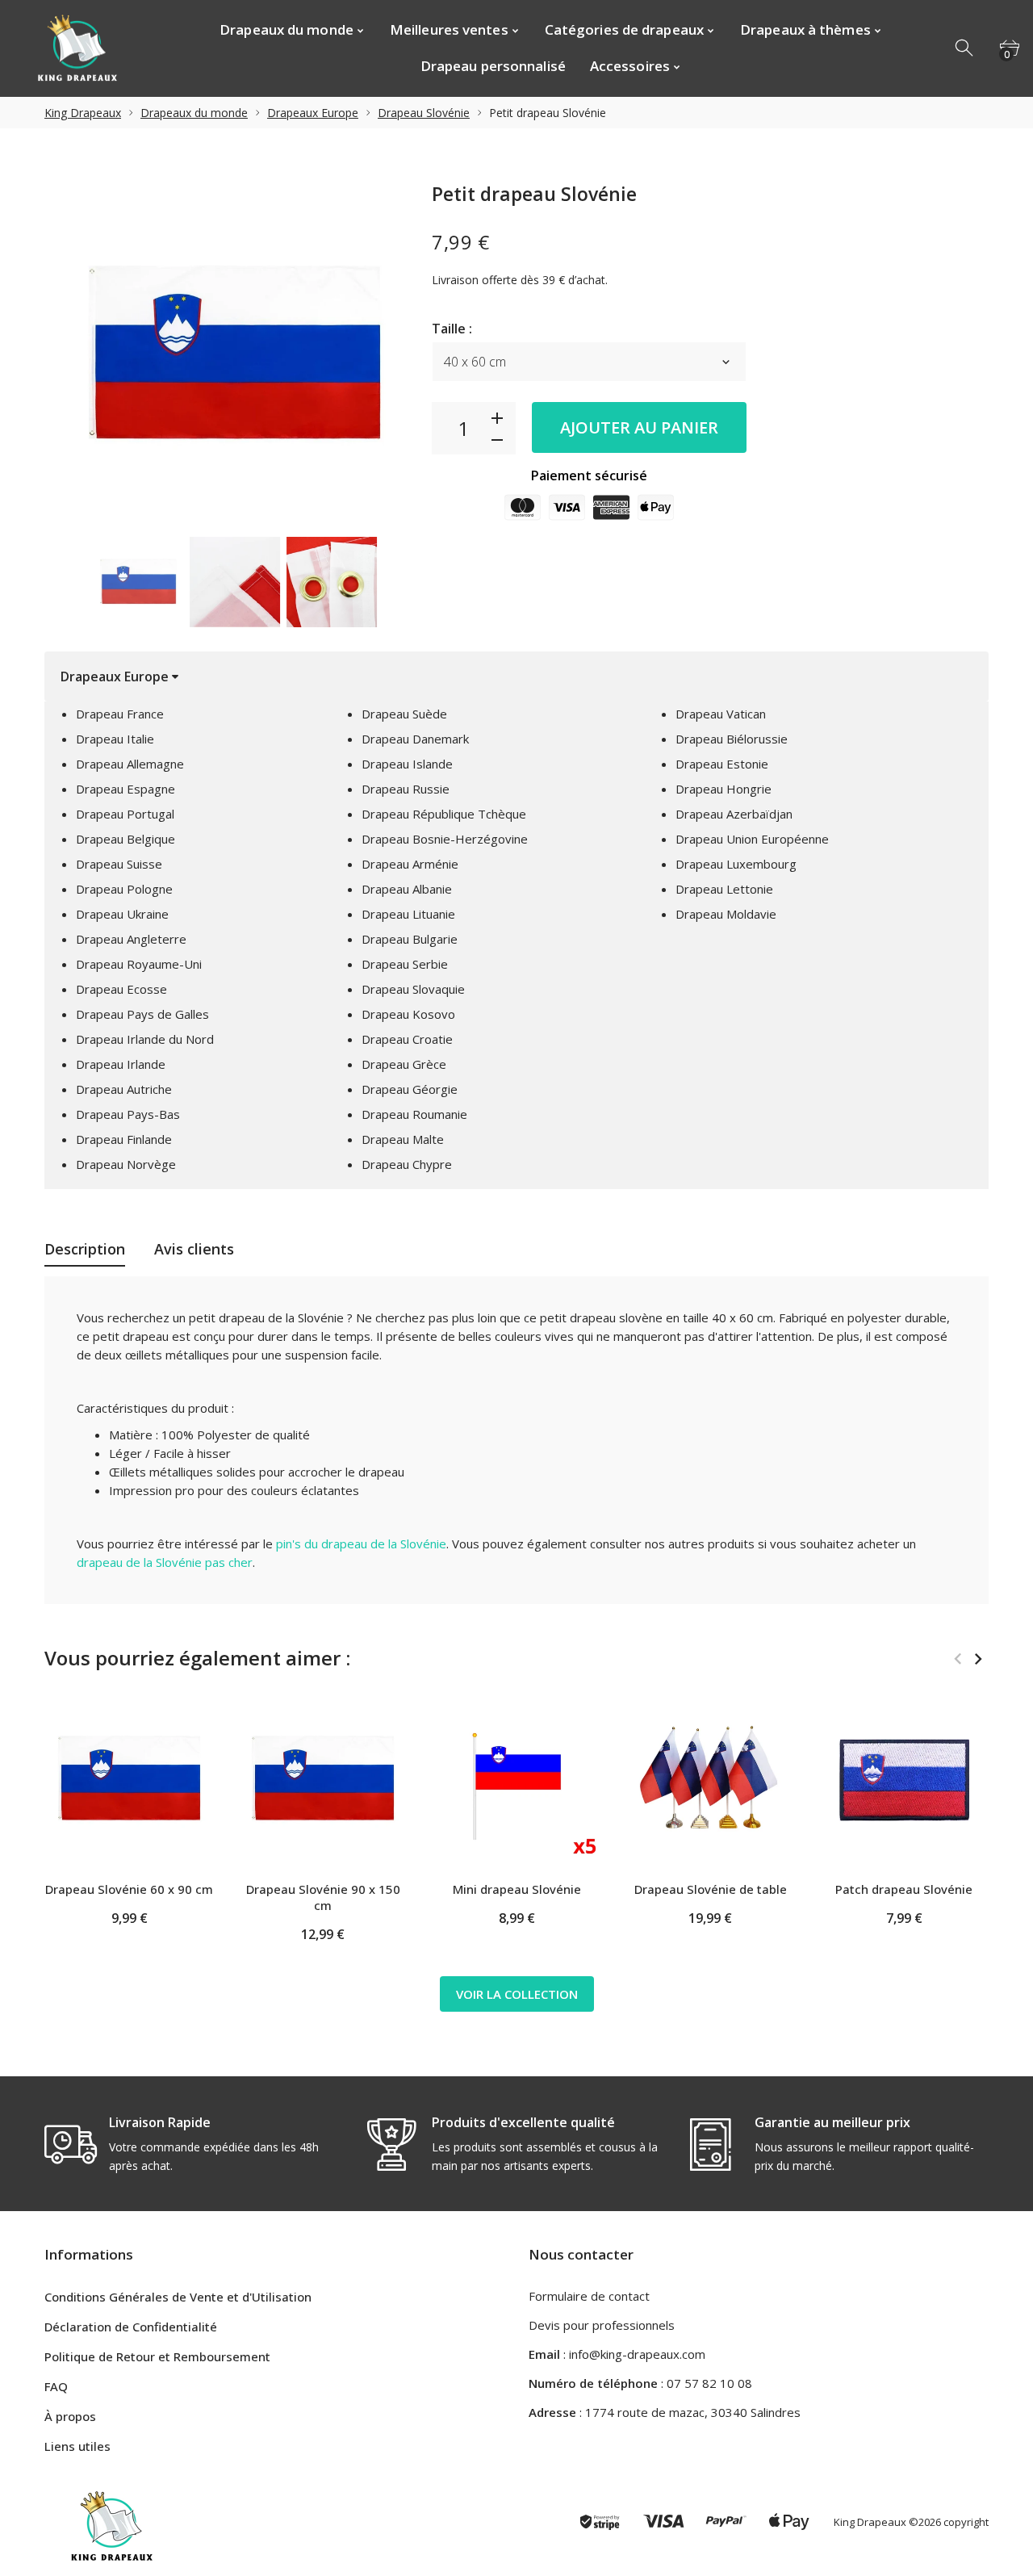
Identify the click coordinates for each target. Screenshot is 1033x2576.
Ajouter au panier (639, 427)
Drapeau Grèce (404, 1064)
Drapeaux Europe (313, 113)
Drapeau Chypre (407, 1164)
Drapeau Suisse (119, 864)
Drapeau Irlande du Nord (145, 1039)
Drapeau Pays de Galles (142, 1014)
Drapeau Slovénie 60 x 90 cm (129, 1889)
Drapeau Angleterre (131, 939)
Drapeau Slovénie (424, 113)
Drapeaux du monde (194, 113)
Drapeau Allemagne (130, 764)
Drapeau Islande (407, 764)
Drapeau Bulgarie (410, 939)
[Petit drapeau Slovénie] (138, 582)
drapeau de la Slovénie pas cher (165, 1562)
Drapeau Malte (403, 1139)
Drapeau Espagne (125, 789)
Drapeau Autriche (124, 1089)
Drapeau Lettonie (724, 889)
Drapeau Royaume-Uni (139, 964)
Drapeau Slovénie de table (711, 1889)
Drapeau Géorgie (410, 1089)
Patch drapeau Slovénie (904, 1889)
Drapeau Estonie (722, 764)
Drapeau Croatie (407, 1039)
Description (85, 1249)
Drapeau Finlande (124, 1139)
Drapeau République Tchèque (444, 814)
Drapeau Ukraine (122, 914)
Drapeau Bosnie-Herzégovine (445, 839)
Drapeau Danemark (415, 739)
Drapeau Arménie (410, 864)
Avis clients (194, 1249)
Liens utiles (77, 2446)
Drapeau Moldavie (726, 914)
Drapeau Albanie (407, 889)
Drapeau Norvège (126, 1164)
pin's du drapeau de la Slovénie (361, 1544)
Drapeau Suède (404, 714)
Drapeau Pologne (124, 889)
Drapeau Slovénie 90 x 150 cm (323, 1897)
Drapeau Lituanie (408, 914)
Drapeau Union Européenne (752, 839)
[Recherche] (965, 48)
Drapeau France (120, 714)
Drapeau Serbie (405, 964)
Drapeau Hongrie (724, 789)
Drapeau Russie (406, 789)
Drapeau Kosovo (408, 1014)
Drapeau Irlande (121, 1064)
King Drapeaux (83, 113)
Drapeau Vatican (721, 714)
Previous (65, 582)
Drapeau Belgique (125, 839)
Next (403, 582)
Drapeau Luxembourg (736, 864)
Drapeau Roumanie (414, 1114)
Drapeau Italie (115, 739)
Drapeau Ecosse (121, 989)
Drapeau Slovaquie (413, 989)
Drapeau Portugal (125, 814)
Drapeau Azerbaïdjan (734, 814)
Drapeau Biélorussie (732, 739)
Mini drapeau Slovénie (517, 1889)
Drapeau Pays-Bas (128, 1114)
